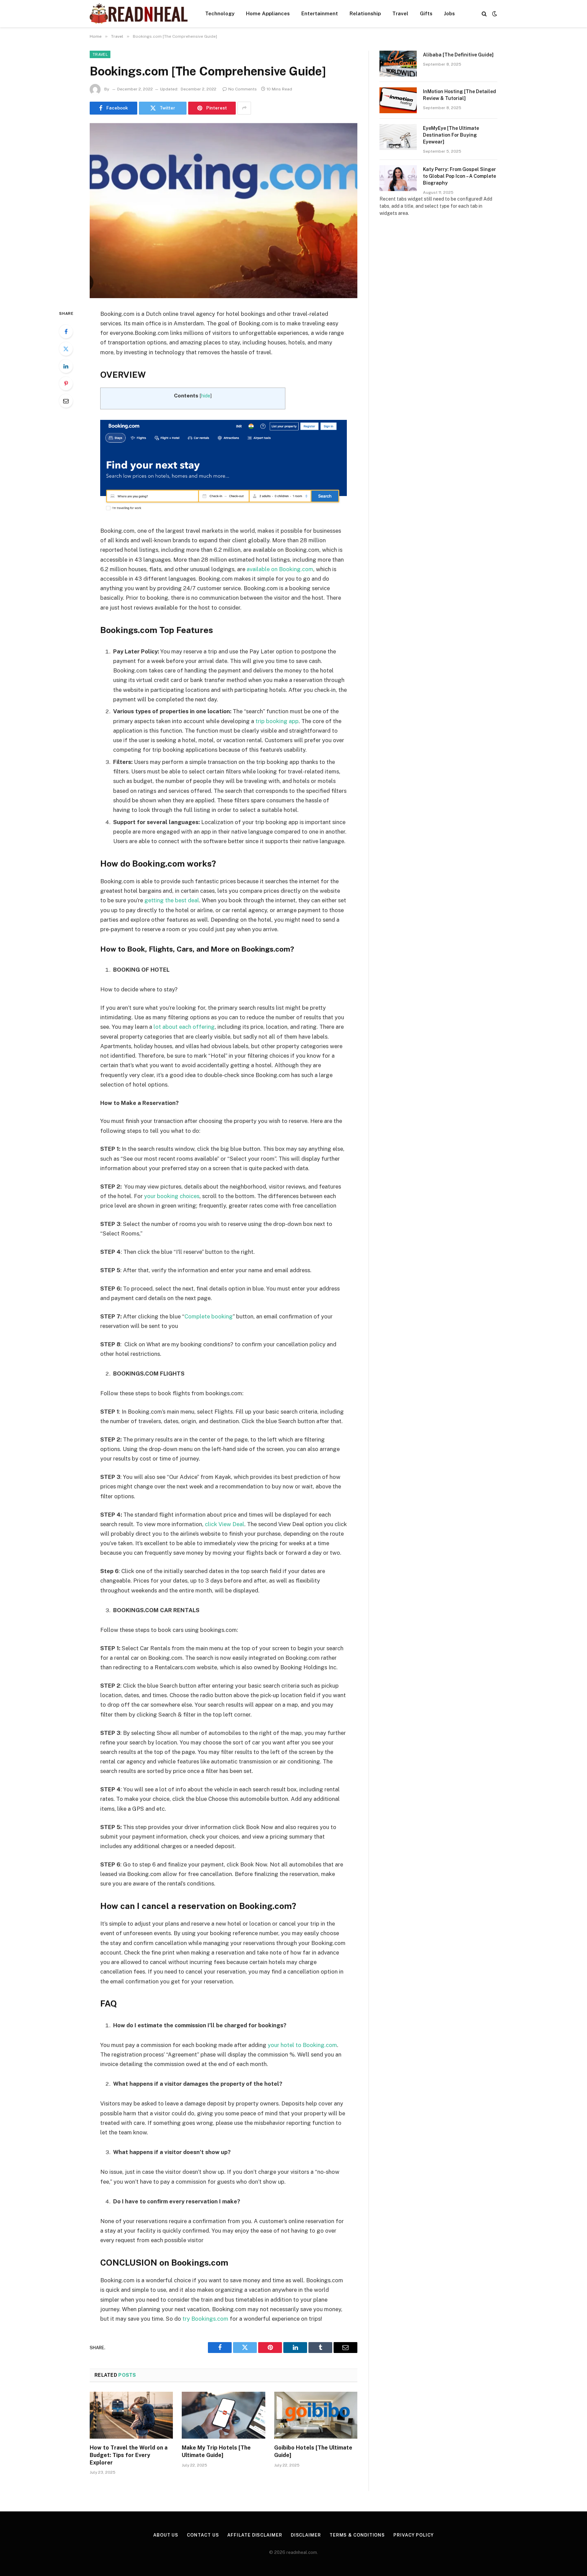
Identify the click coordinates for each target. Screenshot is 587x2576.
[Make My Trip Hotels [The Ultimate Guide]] (223, 2415)
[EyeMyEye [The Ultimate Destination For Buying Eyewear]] (398, 137)
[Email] (66, 401)
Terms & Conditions (357, 2535)
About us (166, 2535)
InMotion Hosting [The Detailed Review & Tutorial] (459, 95)
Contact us (203, 2535)
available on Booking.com (280, 569)
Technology (220, 13)
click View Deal (225, 1524)
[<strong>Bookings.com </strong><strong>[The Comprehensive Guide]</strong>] (224, 211)
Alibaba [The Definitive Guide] (458, 55)
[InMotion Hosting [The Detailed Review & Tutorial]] (398, 100)
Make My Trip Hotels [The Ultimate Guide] (216, 2451)
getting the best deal (172, 900)
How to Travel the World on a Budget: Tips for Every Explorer (129, 2455)
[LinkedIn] (66, 366)
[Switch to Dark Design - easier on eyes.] (494, 14)
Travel (400, 13)
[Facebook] (66, 331)
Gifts (426, 13)
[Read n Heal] (139, 14)
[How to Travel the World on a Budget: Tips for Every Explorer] (131, 2415)
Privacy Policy (414, 2535)
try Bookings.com (205, 2319)
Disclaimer (306, 2535)
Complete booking (209, 1316)
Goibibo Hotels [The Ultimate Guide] (313, 2451)
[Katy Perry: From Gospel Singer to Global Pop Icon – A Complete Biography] (398, 178)
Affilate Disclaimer (255, 2535)
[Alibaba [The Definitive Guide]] (398, 64)
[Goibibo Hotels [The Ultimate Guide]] (316, 2415)
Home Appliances (268, 13)
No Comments (243, 89)
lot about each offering (184, 1027)
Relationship (365, 13)
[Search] (484, 14)
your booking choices (172, 1196)
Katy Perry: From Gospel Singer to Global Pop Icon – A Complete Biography (459, 176)
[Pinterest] (66, 383)
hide (206, 396)
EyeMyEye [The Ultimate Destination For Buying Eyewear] (451, 135)
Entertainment (320, 13)
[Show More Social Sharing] (244, 108)
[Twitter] (66, 349)
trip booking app (277, 721)
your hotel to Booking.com (302, 2045)
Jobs (449, 13)
